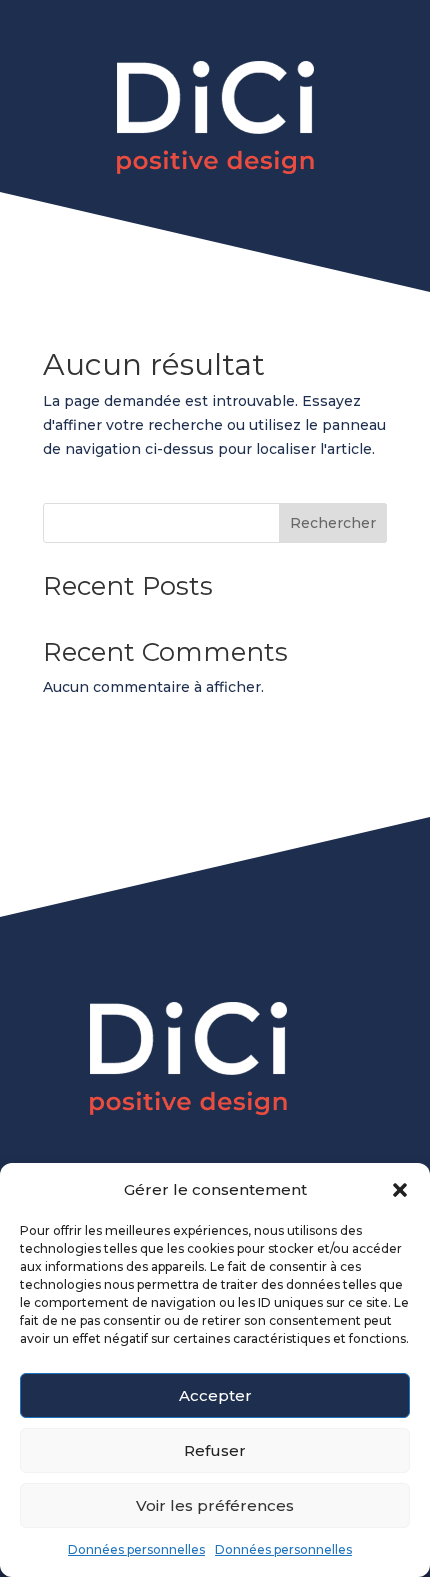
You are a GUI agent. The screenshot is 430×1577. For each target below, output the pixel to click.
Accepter (215, 1395)
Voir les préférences (215, 1505)
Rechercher (333, 523)
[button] (400, 1190)
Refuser (215, 1450)
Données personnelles (136, 1549)
